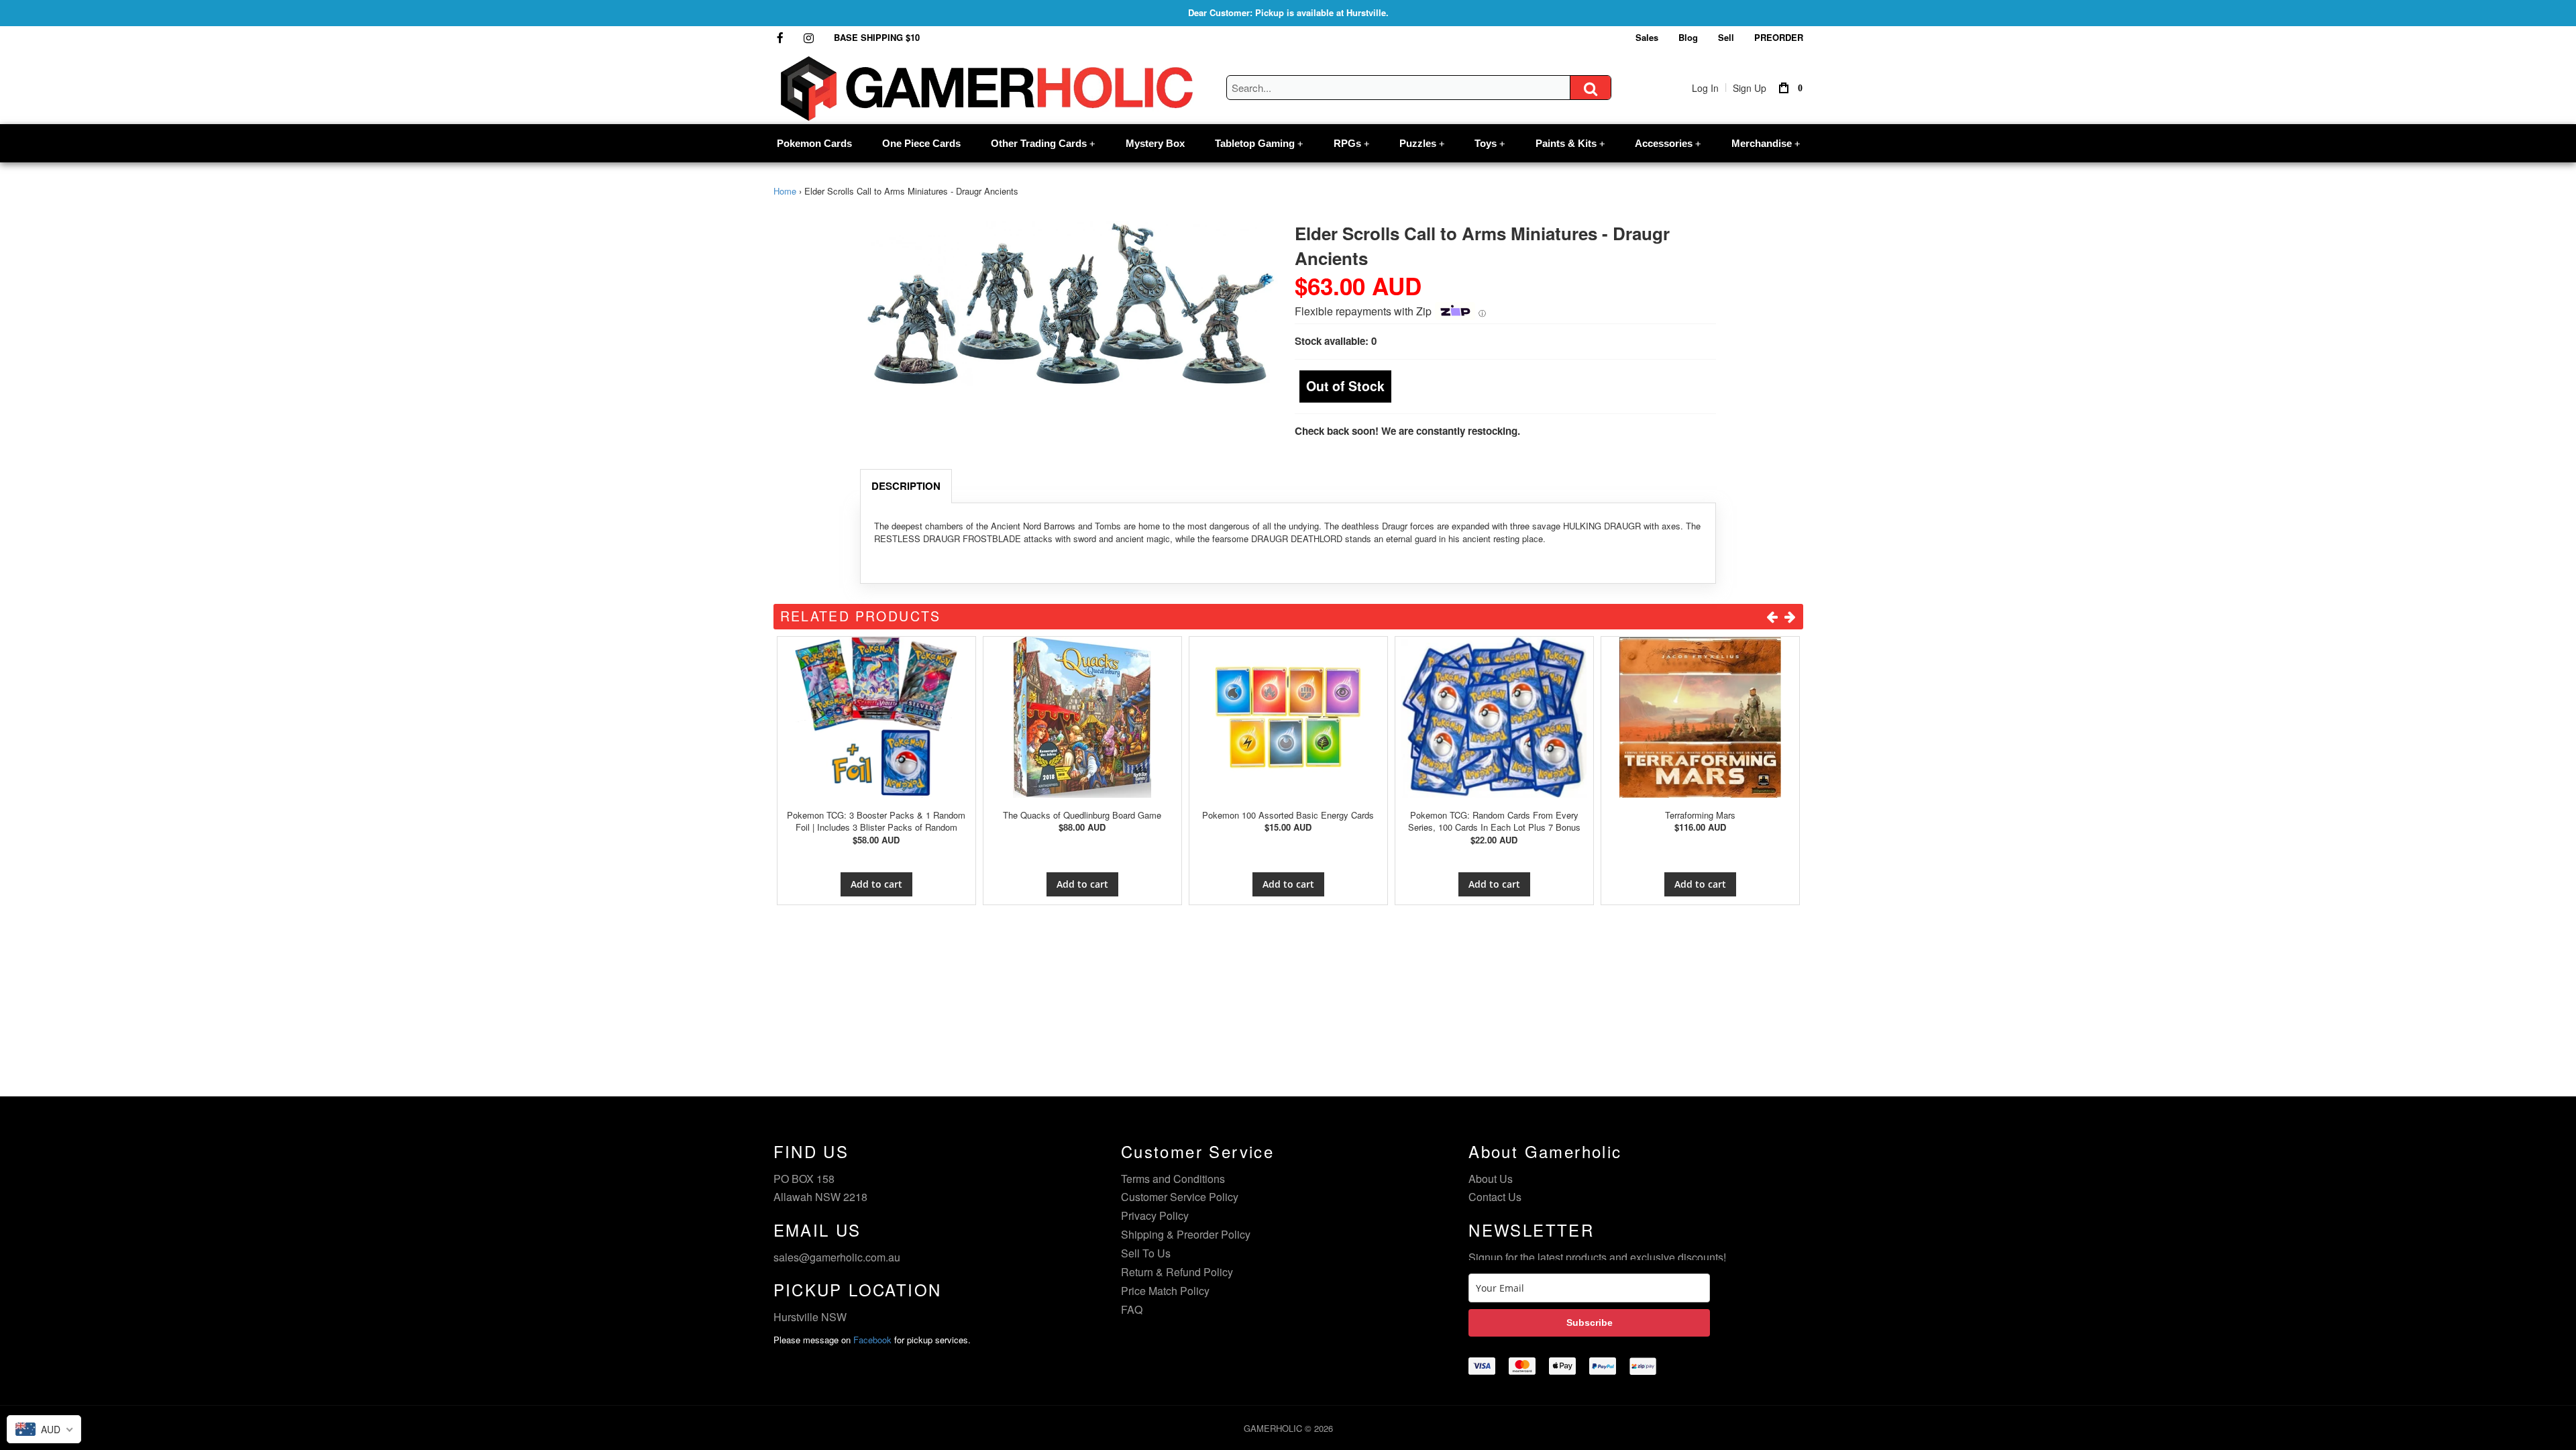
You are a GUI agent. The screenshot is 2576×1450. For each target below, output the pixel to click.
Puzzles (1422, 143)
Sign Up (1750, 88)
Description (906, 486)
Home (785, 191)
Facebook (872, 1340)
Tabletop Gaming (1259, 143)
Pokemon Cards (814, 143)
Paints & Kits (1570, 143)
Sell (1726, 37)
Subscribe (1590, 1323)
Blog (1688, 37)
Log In (1705, 88)
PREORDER (1779, 37)
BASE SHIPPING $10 (877, 37)
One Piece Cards (921, 143)
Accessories (1668, 143)
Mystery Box (1155, 143)
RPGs (1351, 143)
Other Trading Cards (1043, 143)
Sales (1647, 37)
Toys (1490, 143)
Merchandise (1766, 143)
